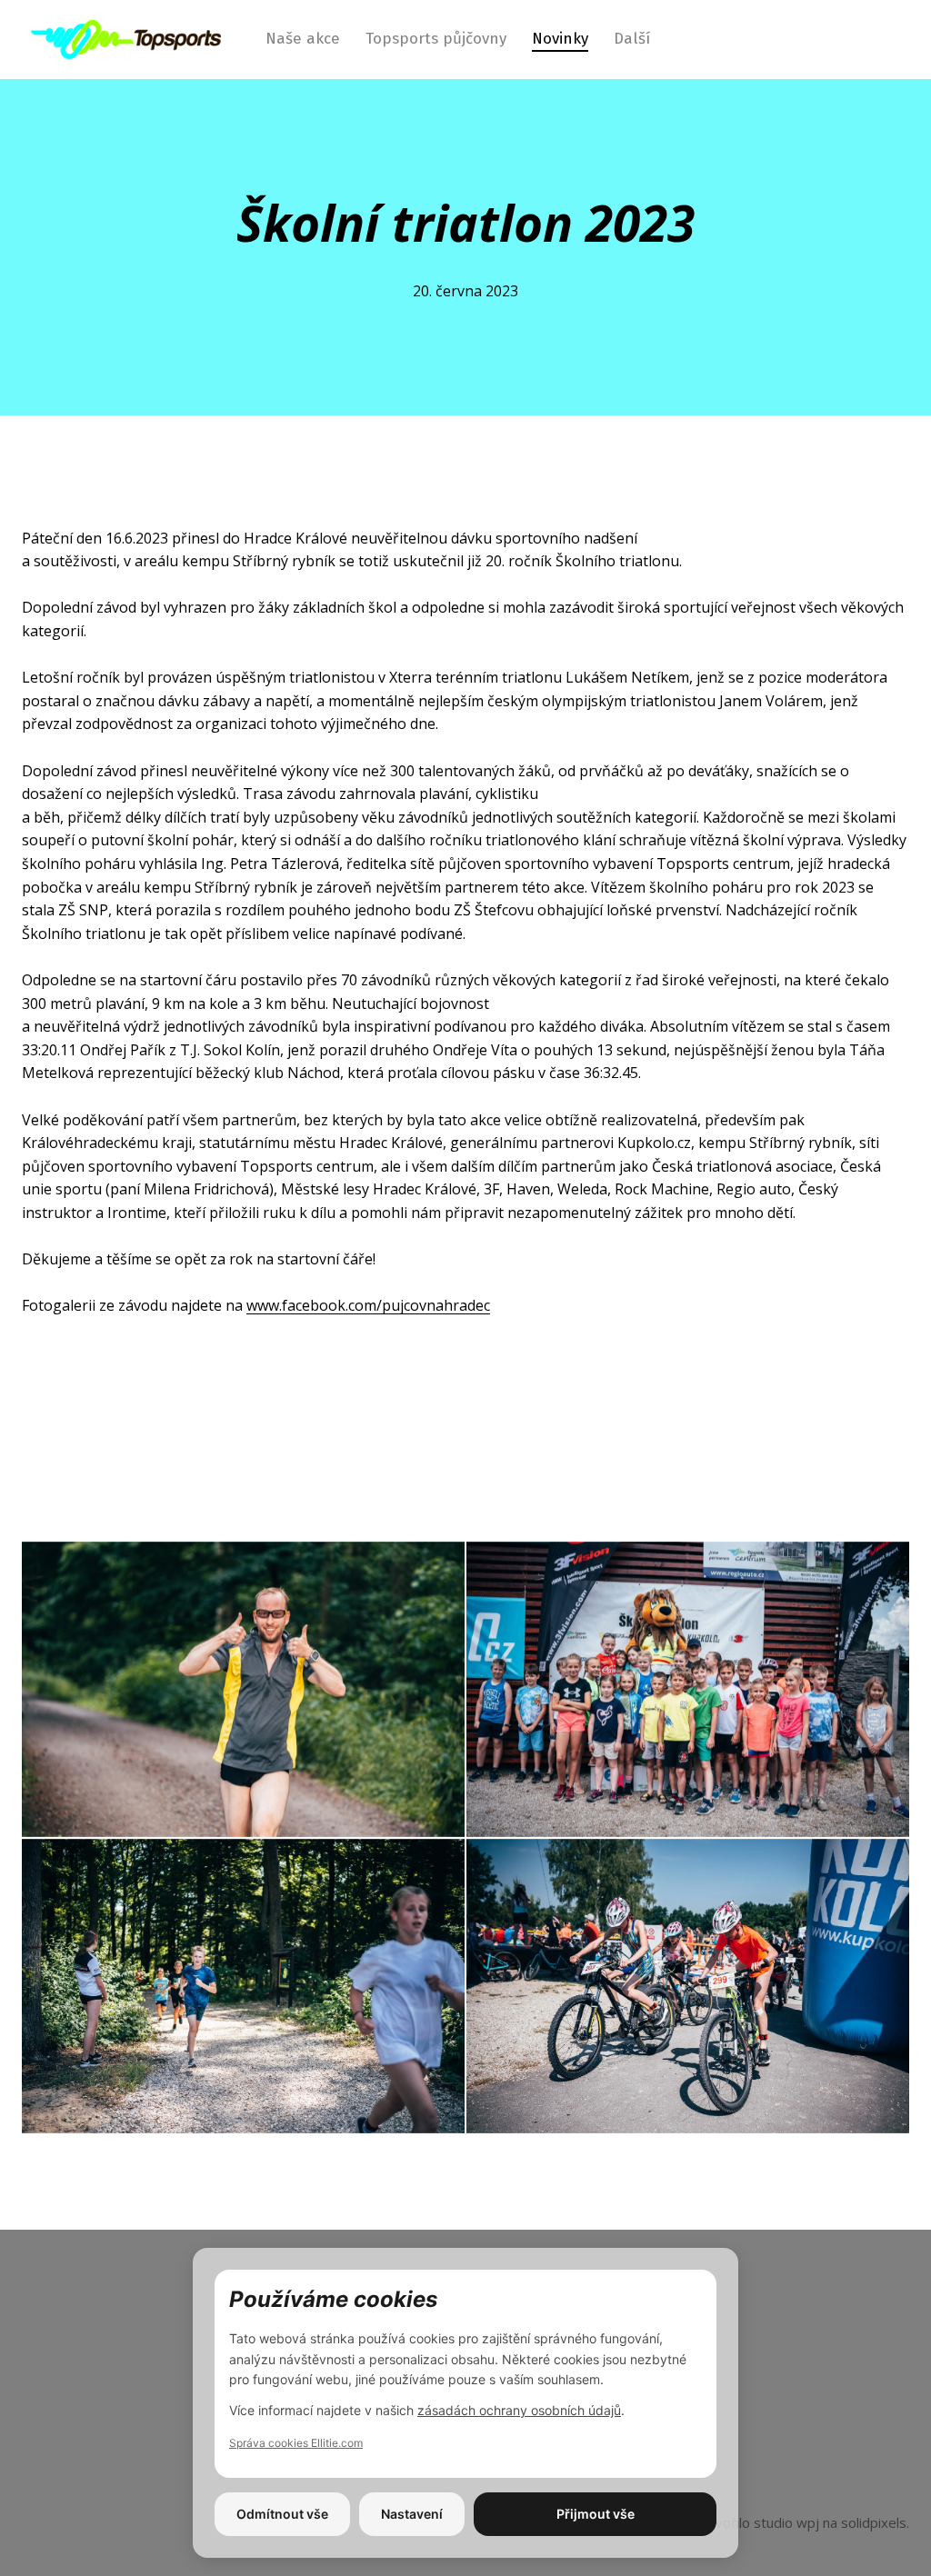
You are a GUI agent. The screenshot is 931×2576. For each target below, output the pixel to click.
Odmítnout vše (282, 2514)
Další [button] (634, 39)
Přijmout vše (596, 2514)
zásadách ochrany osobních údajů (519, 2410)
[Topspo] (126, 39)
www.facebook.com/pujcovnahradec (368, 1305)
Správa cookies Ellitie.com (296, 2443)
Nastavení (412, 2514)
